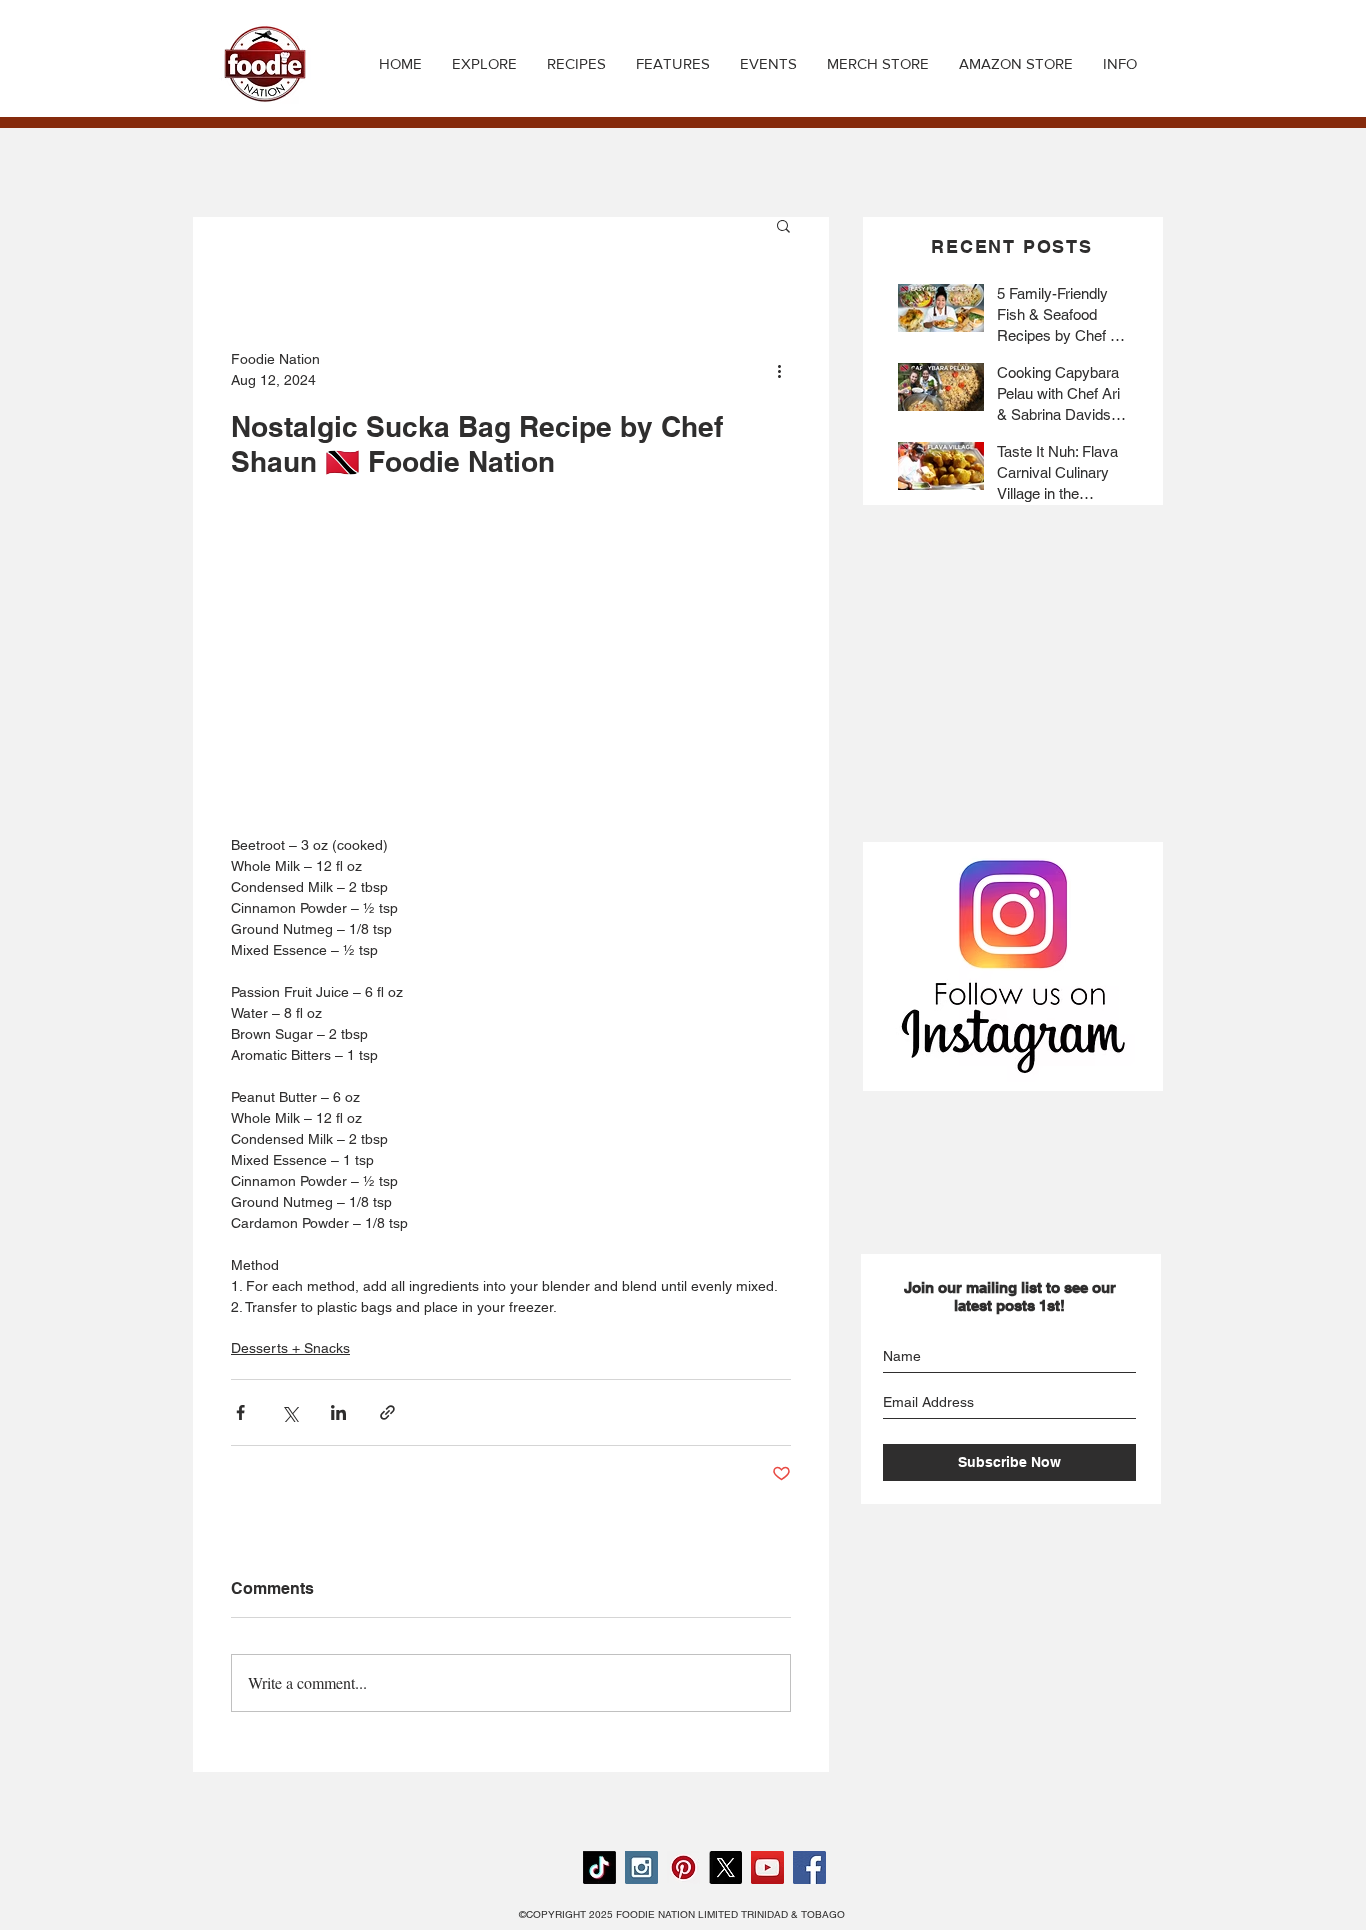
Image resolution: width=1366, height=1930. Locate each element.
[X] (725, 1867)
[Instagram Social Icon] (641, 1867)
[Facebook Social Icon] (809, 1867)
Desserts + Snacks (290, 1348)
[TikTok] (599, 1867)
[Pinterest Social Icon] (683, 1867)
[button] (576, 64)
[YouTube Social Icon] (767, 1867)
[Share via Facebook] (240, 1412)
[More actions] (779, 370)
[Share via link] (387, 1412)
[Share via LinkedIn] (338, 1412)
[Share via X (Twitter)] (289, 1412)
